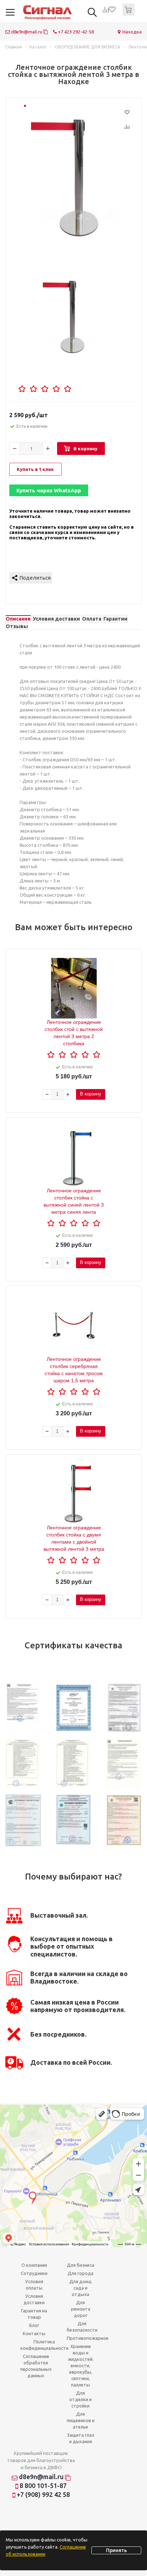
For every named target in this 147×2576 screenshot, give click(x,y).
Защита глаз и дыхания (81, 2438)
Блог (34, 2325)
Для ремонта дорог (81, 2309)
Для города (80, 2273)
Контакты (34, 2333)
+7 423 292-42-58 (75, 32)
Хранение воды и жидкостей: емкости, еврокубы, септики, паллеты (81, 2365)
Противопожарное (88, 2338)
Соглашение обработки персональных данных (36, 2366)
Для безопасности (82, 2327)
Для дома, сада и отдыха (81, 2288)
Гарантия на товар (34, 2314)
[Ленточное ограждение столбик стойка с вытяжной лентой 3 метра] (81, 176)
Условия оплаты (34, 2285)
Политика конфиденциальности (44, 2345)
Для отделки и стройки (80, 2399)
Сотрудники (34, 2273)
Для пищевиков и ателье (81, 2420)
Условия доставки (34, 2299)
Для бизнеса (80, 2265)
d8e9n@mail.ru (27, 32)
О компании (34, 2265)
